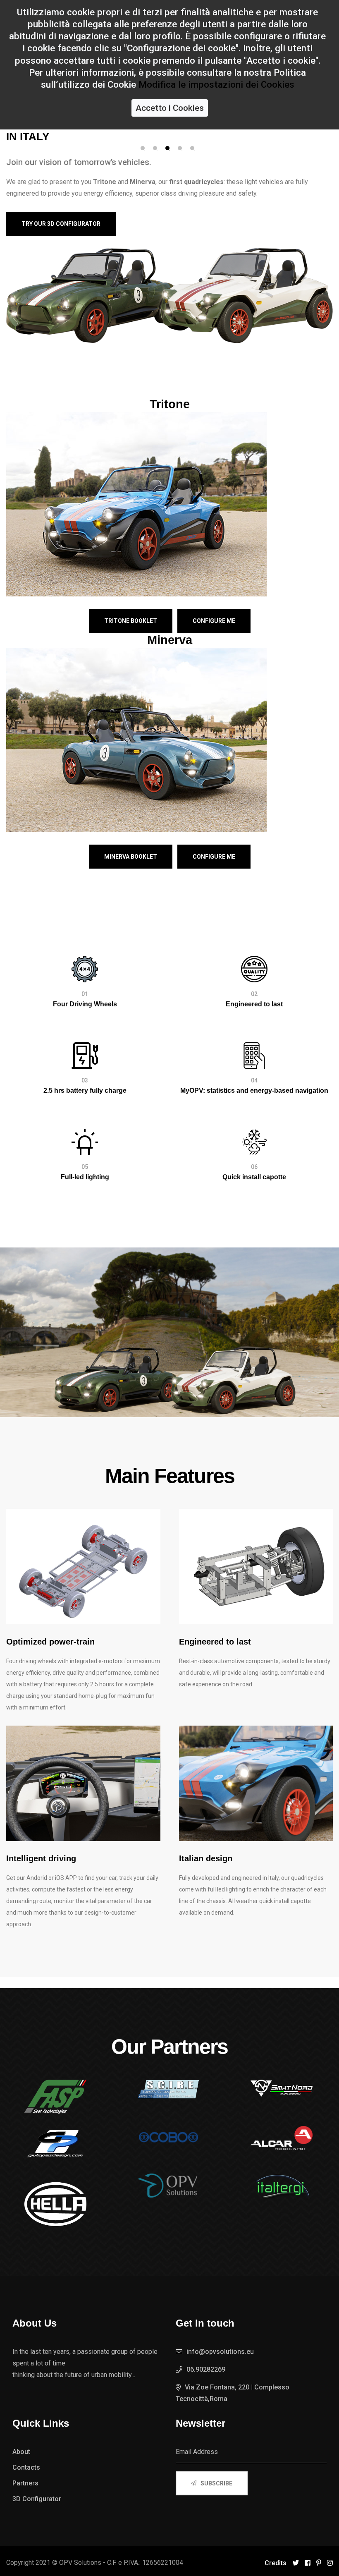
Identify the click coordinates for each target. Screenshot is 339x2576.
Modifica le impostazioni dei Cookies (216, 84)
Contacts (26, 2467)
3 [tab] (167, 148)
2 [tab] (155, 148)
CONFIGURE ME (214, 621)
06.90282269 (206, 2369)
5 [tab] (192, 148)
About (21, 2452)
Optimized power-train (50, 1642)
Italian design (206, 1858)
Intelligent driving (41, 1858)
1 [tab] (143, 148)
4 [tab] (180, 148)
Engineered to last (215, 1642)
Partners (25, 2483)
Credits (276, 2563)
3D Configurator (37, 2499)
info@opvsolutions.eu (220, 2352)
